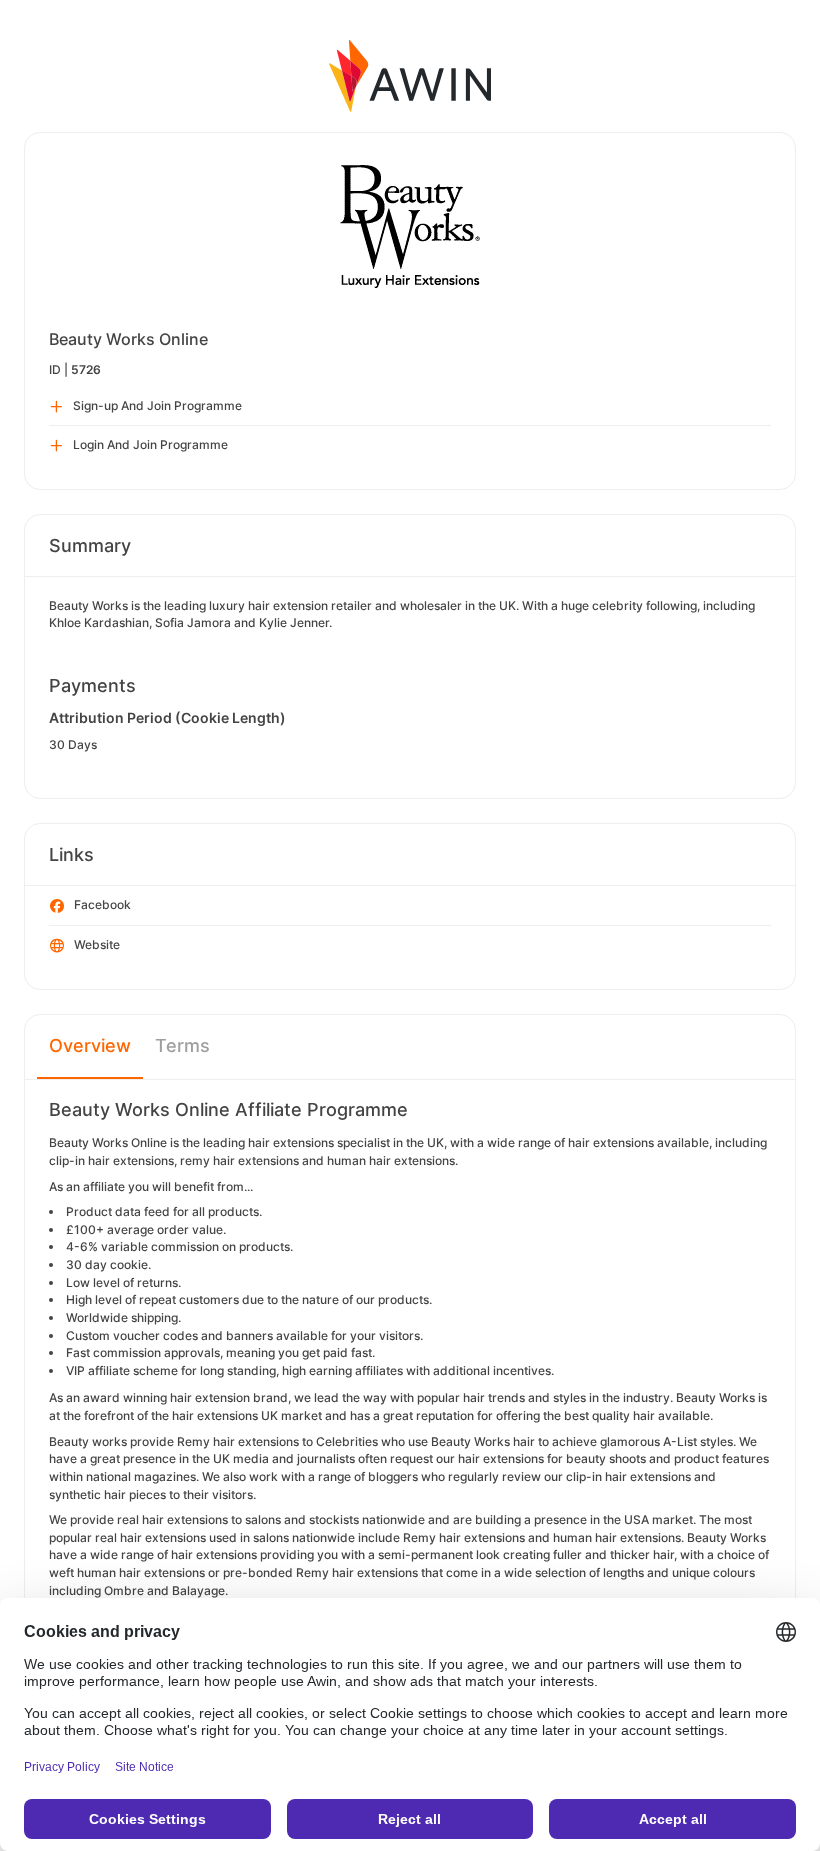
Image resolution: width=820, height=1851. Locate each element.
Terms (182, 1045)
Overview (90, 1045)
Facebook (102, 904)
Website (97, 944)
